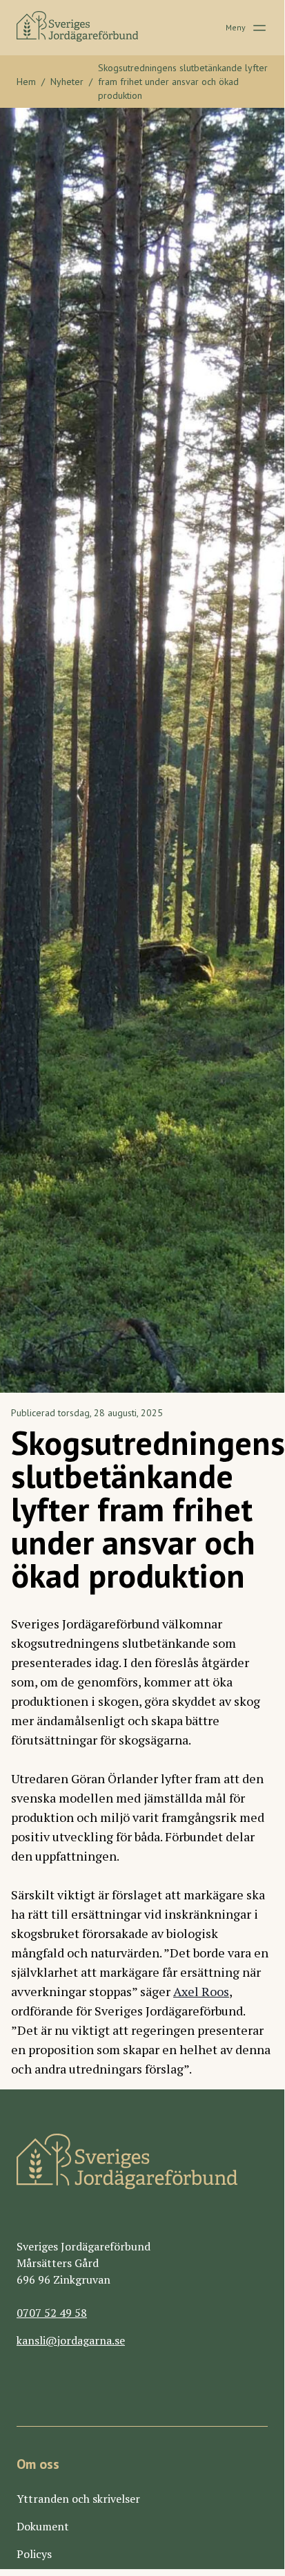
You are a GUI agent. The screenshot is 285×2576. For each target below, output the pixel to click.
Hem (26, 82)
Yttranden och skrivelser (78, 2499)
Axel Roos (201, 1991)
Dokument (43, 2526)
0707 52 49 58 (52, 2313)
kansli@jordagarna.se (71, 2340)
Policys (34, 2554)
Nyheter (67, 82)
